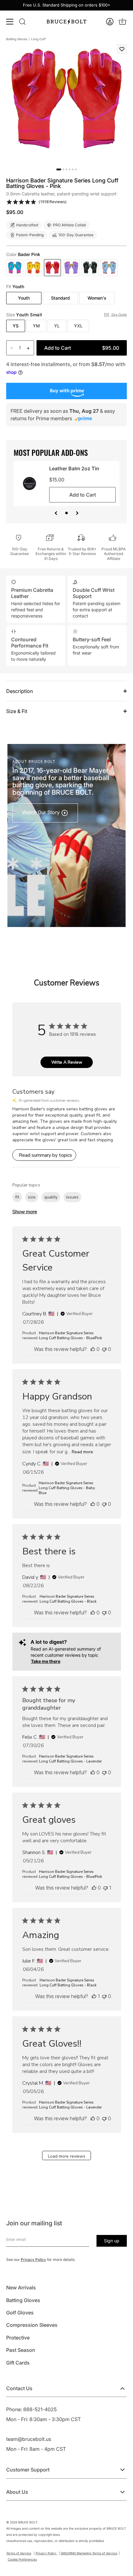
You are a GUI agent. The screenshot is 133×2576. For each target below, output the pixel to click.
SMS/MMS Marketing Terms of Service (89, 2553)
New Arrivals (21, 2288)
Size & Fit (17, 711)
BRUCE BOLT (28, 2522)
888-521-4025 (40, 2409)
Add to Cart (82, 348)
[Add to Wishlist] (122, 49)
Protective (18, 2338)
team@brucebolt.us (29, 2439)
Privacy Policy (33, 2260)
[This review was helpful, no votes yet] (93, 1349)
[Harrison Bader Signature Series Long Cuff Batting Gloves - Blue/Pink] (15, 268)
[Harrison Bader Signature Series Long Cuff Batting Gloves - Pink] (52, 268)
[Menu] (10, 22)
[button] (110, 22)
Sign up (112, 2241)
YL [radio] (57, 326)
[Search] (22, 22)
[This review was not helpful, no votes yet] (104, 1349)
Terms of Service (19, 2553)
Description (19, 691)
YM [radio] (36, 326)
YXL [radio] (78, 326)
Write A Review (67, 1062)
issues (72, 1197)
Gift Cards (18, 2363)
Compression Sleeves (32, 2325)
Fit (15, 287)
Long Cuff (38, 39)
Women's (97, 298)
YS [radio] (16, 326)
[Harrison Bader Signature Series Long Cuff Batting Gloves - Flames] (34, 268)
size (32, 1197)
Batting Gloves (17, 39)
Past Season (21, 2350)
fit (17, 1197)
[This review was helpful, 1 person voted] (94, 1996)
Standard (60, 298)
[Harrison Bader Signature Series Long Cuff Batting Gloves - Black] (90, 268)
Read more (82, 1452)
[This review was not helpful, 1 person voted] (105, 1888)
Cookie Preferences (22, 2559)
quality (51, 1197)
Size (24, 315)
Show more (25, 1212)
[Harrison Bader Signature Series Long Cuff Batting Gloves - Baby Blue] (109, 268)
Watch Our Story (41, 812)
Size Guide (119, 314)
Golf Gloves (20, 2313)
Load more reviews (67, 2156)
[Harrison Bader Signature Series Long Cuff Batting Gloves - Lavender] (71, 268)
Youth (24, 298)
